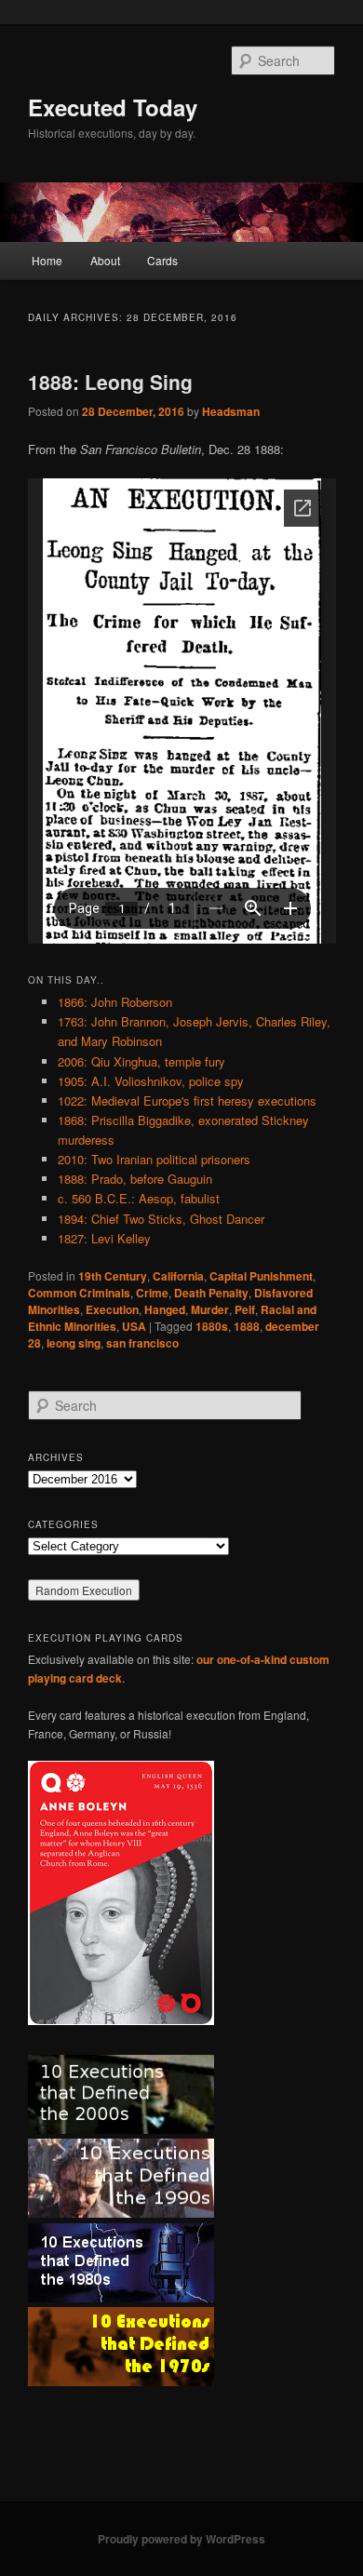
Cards (162, 260)
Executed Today (113, 107)
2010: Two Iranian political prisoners (154, 1159)
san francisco (142, 1343)
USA (134, 1326)
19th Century (113, 1276)
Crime (152, 1293)
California (178, 1276)
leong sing (74, 1343)
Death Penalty (211, 1293)
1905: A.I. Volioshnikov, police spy (151, 1081)
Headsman (231, 411)
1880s (212, 1326)
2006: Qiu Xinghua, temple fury (141, 1061)
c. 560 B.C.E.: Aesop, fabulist (139, 1198)
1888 (247, 1326)
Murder (210, 1309)
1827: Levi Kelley (104, 1238)
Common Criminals (79, 1293)
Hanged (165, 1309)
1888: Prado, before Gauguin (135, 1179)
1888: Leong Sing (110, 382)
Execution (112, 1309)
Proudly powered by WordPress (181, 2539)
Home (47, 260)
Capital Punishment (261, 1276)
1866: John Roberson (115, 1002)
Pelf (245, 1309)
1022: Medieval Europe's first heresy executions (187, 1100)
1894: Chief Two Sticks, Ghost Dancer (161, 1219)
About (105, 260)
